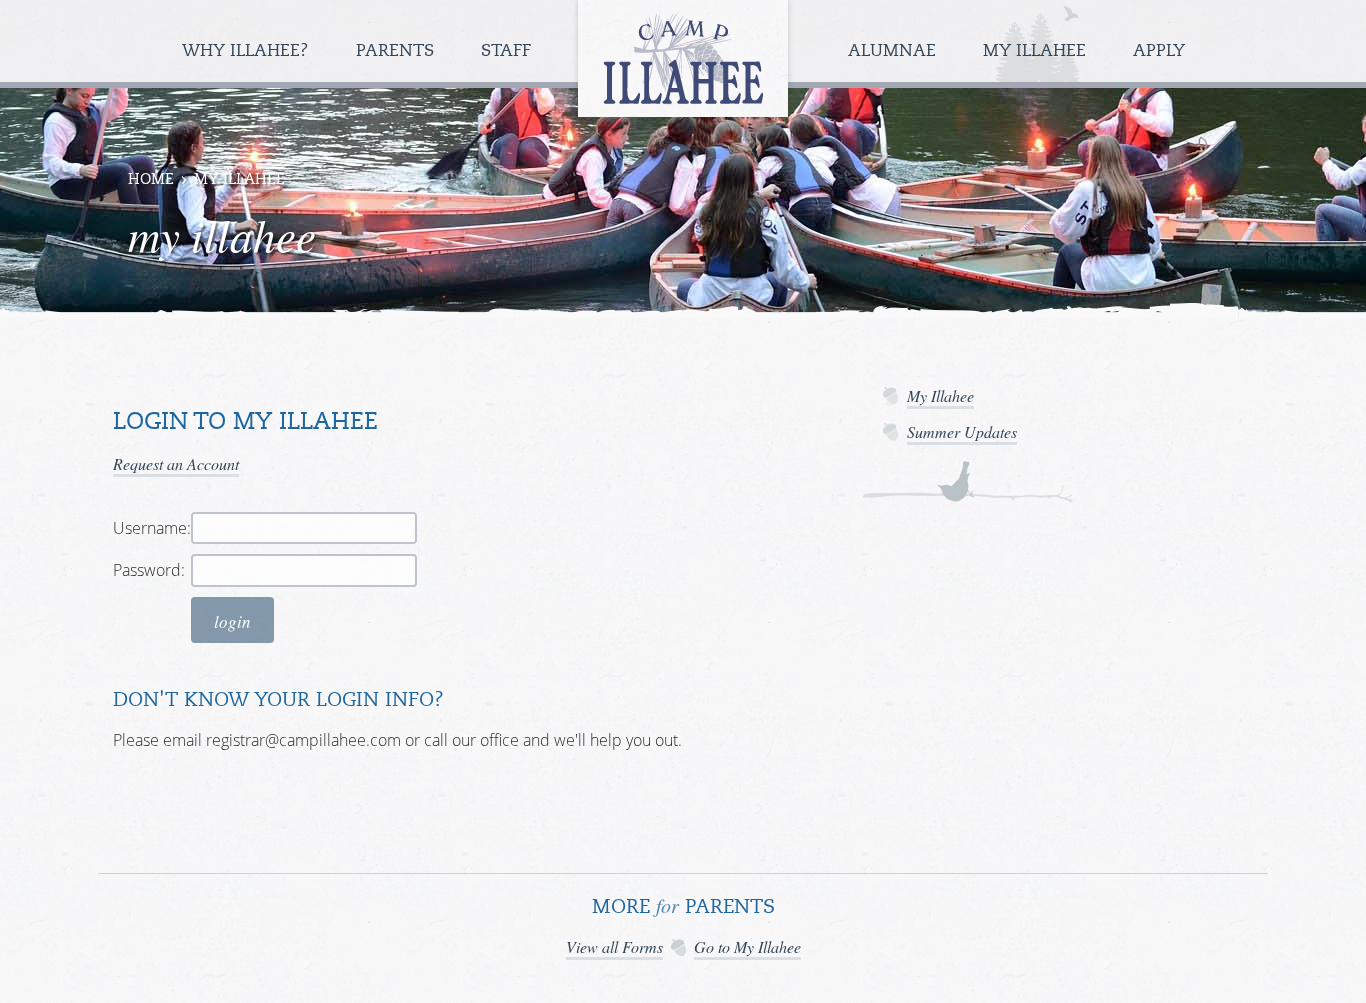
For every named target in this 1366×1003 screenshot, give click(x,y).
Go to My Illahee (747, 946)
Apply (1159, 51)
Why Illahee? (248, 51)
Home (151, 180)
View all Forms (614, 946)
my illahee (239, 180)
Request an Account (176, 463)
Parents (397, 51)
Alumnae (894, 51)
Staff (508, 51)
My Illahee (1037, 51)
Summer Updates (962, 431)
